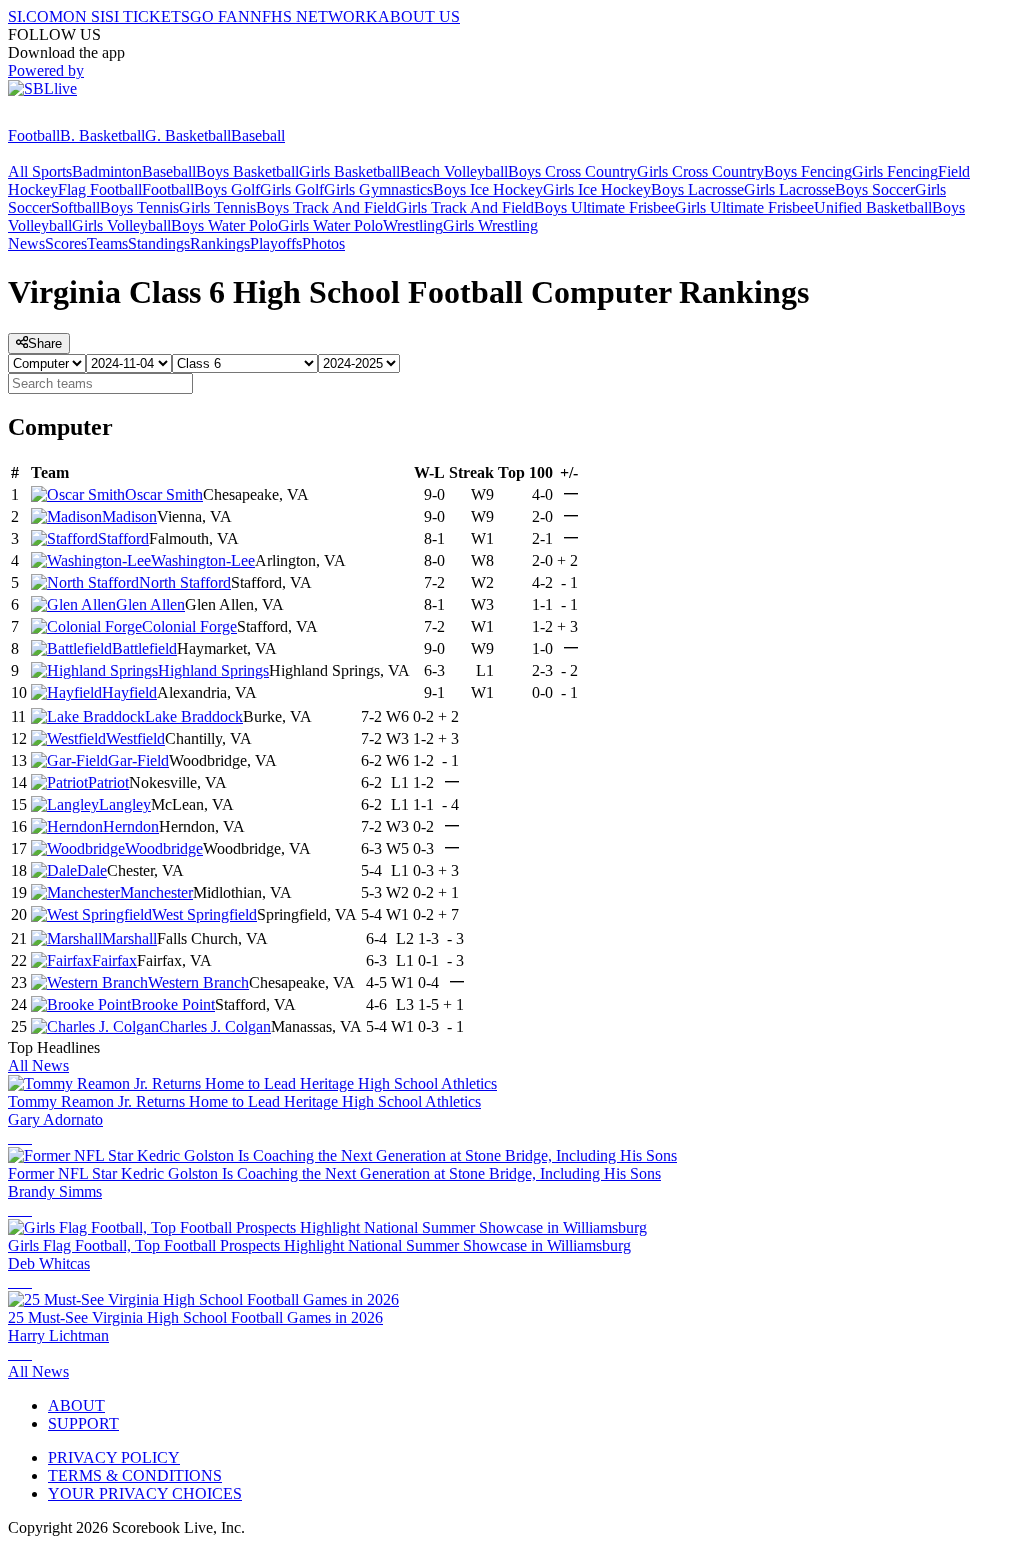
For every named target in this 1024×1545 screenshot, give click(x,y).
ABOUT (76, 1405)
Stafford (123, 538)
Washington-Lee (203, 560)
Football (34, 135)
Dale (92, 870)
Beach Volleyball (454, 171)
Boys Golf (227, 189)
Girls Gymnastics (378, 189)
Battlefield (144, 648)
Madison (129, 516)
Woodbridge (164, 848)
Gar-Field (138, 760)
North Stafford (185, 582)
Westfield (135, 738)
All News (38, 1065)
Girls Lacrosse (789, 189)
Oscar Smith (164, 494)
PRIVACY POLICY (114, 1457)
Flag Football (100, 189)
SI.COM (35, 16)
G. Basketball (188, 135)
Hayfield (129, 692)
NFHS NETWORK (314, 16)
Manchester (156, 892)
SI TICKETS (147, 16)
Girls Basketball (349, 171)
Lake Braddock (194, 716)
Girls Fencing (895, 171)
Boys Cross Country (572, 171)
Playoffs (276, 243)
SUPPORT (83, 1423)
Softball (75, 207)
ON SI (84, 16)
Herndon (131, 826)
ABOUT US (419, 16)
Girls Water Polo (330, 225)
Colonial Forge (189, 626)
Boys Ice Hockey (488, 189)
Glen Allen (150, 604)
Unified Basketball (873, 207)
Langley (125, 804)
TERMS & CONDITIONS (135, 1475)
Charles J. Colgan (215, 1026)
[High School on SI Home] (85, 117)
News (26, 243)
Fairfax (114, 960)
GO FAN (220, 16)
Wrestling (413, 225)
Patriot (108, 782)
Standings (159, 243)
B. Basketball (102, 135)
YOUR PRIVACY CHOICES (145, 1493)
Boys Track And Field (326, 207)
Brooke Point (173, 1004)
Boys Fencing (808, 171)
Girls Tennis (217, 207)
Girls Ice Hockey (597, 189)
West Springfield (204, 914)
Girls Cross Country (700, 171)
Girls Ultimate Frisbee (744, 207)
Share (45, 343)
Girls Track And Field (465, 207)
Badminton (107, 171)
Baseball (258, 135)
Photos (323, 243)
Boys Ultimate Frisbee (604, 207)
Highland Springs (213, 670)
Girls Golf (292, 189)
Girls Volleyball (121, 225)
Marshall (129, 938)
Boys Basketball (247, 171)
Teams (107, 243)
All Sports (40, 171)
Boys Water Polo (224, 225)
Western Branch (198, 982)
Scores (66, 243)
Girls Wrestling (490, 225)
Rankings (220, 243)
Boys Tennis (139, 207)
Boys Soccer (875, 189)
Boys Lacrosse (697, 189)
